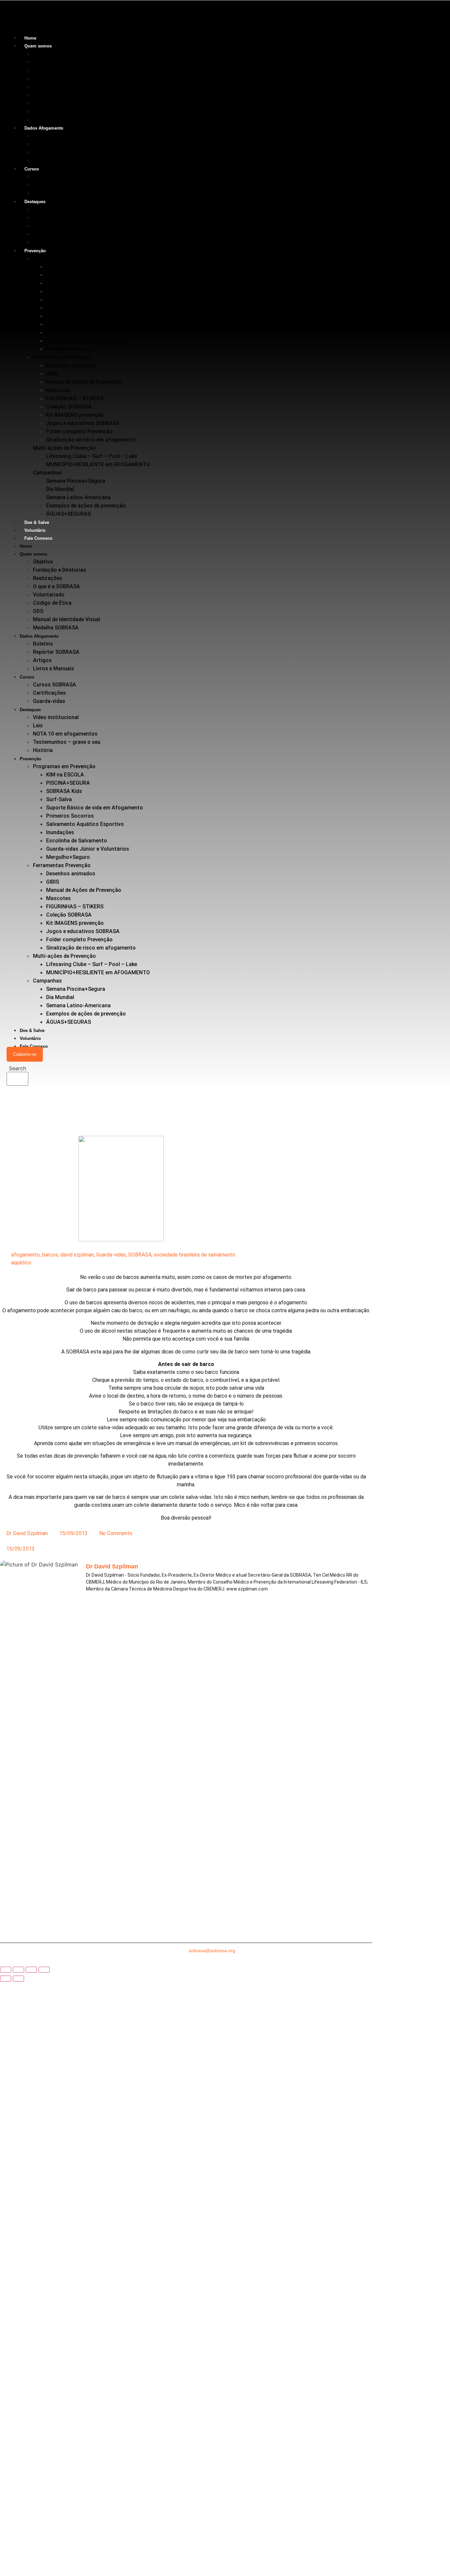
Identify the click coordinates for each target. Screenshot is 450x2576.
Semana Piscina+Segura (76, 481)
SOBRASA (140, 1255)
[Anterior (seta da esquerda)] (6, 1979)
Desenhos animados (71, 365)
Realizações (48, 70)
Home (30, 38)
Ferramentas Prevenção (62, 357)
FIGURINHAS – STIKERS (75, 398)
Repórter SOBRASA (56, 144)
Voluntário (35, 530)
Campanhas (47, 473)
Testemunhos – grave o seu (67, 234)
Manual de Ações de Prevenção (84, 382)
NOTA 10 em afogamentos (65, 226)
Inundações (60, 324)
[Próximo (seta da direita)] (18, 1979)
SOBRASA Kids (64, 283)
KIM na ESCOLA (65, 267)
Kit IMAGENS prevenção (75, 415)
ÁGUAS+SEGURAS (69, 514)
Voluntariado (49, 87)
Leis (38, 217)
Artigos (42, 152)
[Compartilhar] (31, 1970)
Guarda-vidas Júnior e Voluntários (88, 341)
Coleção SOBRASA (69, 407)
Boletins (43, 136)
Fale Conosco (38, 538)
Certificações (49, 185)
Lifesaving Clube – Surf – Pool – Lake (92, 456)
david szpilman (77, 1255)
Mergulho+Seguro (68, 349)
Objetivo (43, 54)
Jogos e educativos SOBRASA (83, 423)
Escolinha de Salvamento (77, 333)
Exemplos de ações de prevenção (86, 506)
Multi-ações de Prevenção (64, 448)
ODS (38, 103)
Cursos (32, 169)
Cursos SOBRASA (55, 177)
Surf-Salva (59, 291)
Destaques (35, 202)
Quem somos (38, 46)
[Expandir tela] (18, 1970)
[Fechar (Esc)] (44, 1970)
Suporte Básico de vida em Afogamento (95, 300)
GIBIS (53, 374)
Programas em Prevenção (64, 258)
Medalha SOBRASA (56, 120)
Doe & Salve (37, 522)
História (43, 242)
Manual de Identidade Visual (67, 111)
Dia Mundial (60, 489)
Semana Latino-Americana (78, 497)
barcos (50, 1255)
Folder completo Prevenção (79, 431)
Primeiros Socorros (70, 308)
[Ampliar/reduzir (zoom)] (6, 1970)
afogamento (26, 1255)
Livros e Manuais (54, 160)
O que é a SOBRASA (56, 78)
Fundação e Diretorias (60, 62)
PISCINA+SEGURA (68, 275)
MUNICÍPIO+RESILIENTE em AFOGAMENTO (98, 464)
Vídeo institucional (56, 209)
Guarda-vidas (49, 193)
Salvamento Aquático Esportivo (85, 316)
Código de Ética (52, 95)
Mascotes (58, 390)
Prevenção (35, 251)
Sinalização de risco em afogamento (91, 440)
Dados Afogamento (44, 128)
